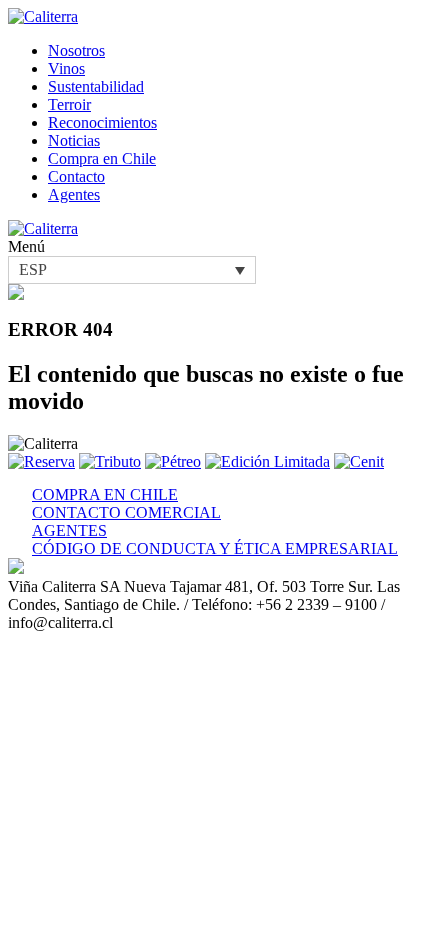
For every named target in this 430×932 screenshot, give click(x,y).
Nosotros (76, 50)
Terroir (69, 104)
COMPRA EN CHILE (105, 494)
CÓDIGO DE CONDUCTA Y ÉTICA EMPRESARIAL (215, 548)
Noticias (74, 140)
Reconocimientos (102, 122)
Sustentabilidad (96, 86)
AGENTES (69, 530)
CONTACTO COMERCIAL (126, 512)
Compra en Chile (102, 158)
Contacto (76, 176)
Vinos (66, 68)
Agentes (74, 194)
